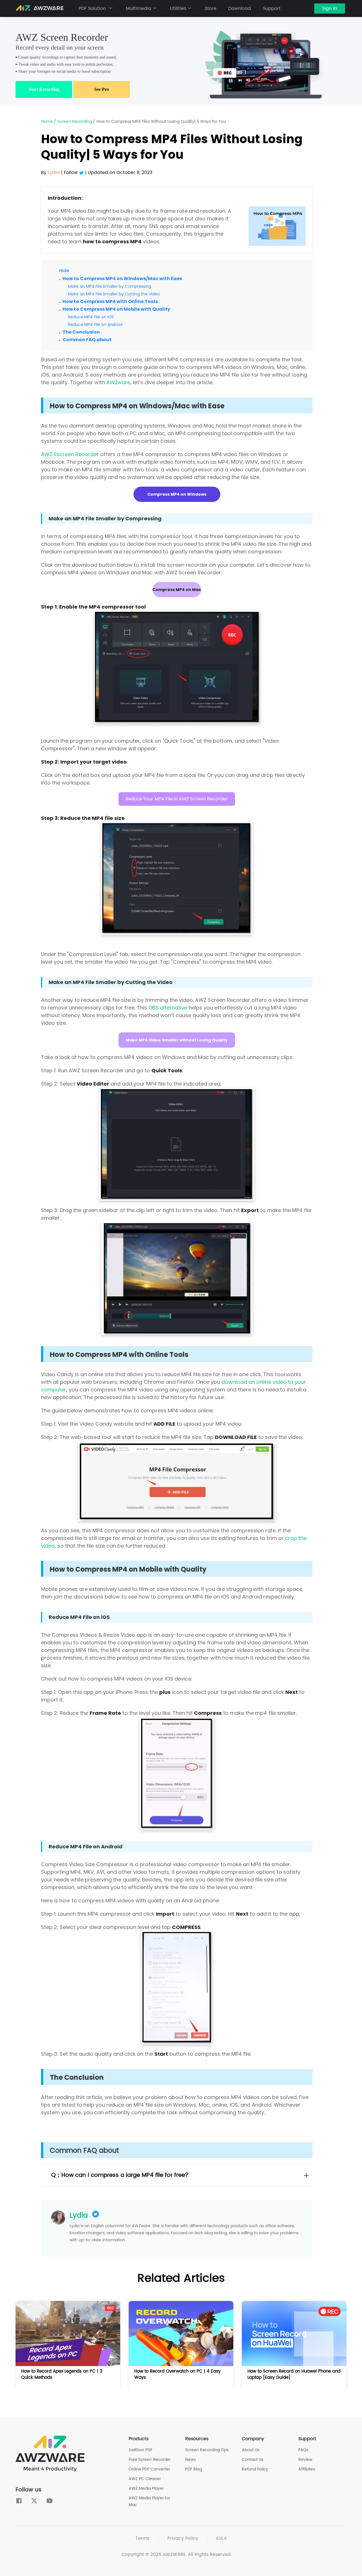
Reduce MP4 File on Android (95, 325)
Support (272, 8)
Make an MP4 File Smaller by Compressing (110, 286)
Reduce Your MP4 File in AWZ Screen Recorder (177, 799)
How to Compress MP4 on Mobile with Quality (116, 309)
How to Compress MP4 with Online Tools (110, 301)
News (190, 2460)
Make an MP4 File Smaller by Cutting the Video (114, 294)
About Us (251, 2450)
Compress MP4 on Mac (177, 590)
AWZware (118, 382)
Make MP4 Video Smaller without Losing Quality (177, 1040)
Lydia (79, 2216)
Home (47, 122)
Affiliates (307, 2469)
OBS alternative (168, 1008)
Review (305, 2460)
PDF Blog (194, 2469)
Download (240, 8)
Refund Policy (255, 2469)
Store (211, 8)
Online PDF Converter (149, 2469)
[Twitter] (82, 173)
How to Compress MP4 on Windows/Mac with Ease (122, 279)
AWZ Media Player (146, 2488)
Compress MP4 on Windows (177, 494)
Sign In (330, 8)
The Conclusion (81, 332)
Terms (142, 2538)
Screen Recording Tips (207, 2450)
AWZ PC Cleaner (145, 2479)
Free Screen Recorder (150, 2460)
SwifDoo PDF (141, 2450)
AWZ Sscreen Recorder (70, 454)
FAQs (303, 2450)
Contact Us (253, 2460)
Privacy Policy (183, 2538)
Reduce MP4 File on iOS (91, 317)
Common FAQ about (87, 340)
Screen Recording (75, 122)
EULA (222, 2538)
